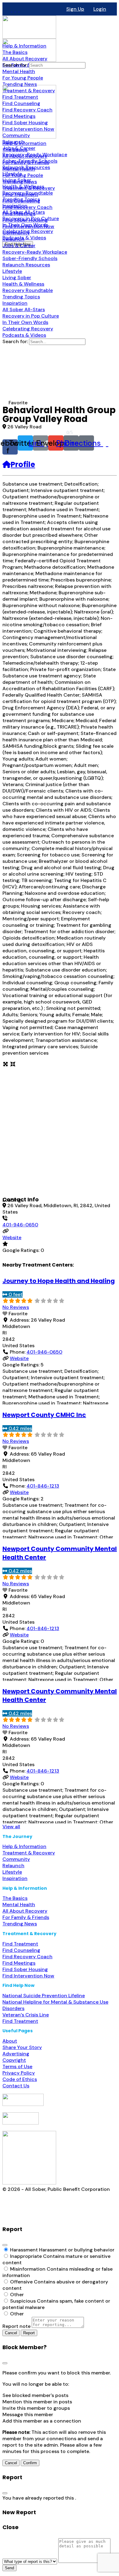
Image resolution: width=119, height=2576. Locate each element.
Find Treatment (20, 1944)
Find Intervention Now (28, 1976)
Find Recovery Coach (27, 1957)
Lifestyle (12, 1872)
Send (9, 2568)
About (10, 2041)
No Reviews (16, 1307)
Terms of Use (17, 2066)
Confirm (30, 2463)
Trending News (20, 1924)
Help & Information (24, 1846)
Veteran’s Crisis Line (26, 2015)
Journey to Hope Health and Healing (59, 1281)
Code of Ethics (20, 2079)
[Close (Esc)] (5, 2245)
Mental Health (19, 1905)
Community (16, 1859)
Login (100, 9)
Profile (23, 464)
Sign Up (75, 9)
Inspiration (15, 1878)
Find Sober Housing (25, 1969)
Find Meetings (19, 1963)
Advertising (16, 2054)
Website (12, 1237)
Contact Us (16, 2086)
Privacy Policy (19, 2073)
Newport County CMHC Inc (44, 1415)
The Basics (15, 1898)
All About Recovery (25, 1911)
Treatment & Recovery (29, 1853)
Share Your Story (22, 2047)
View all (11, 1827)
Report (29, 2333)
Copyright (14, 2060)
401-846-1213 (43, 1486)
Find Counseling (21, 1950)
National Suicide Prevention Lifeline (44, 1996)
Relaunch (13, 1866)
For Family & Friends (26, 1917)
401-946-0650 (20, 1225)
